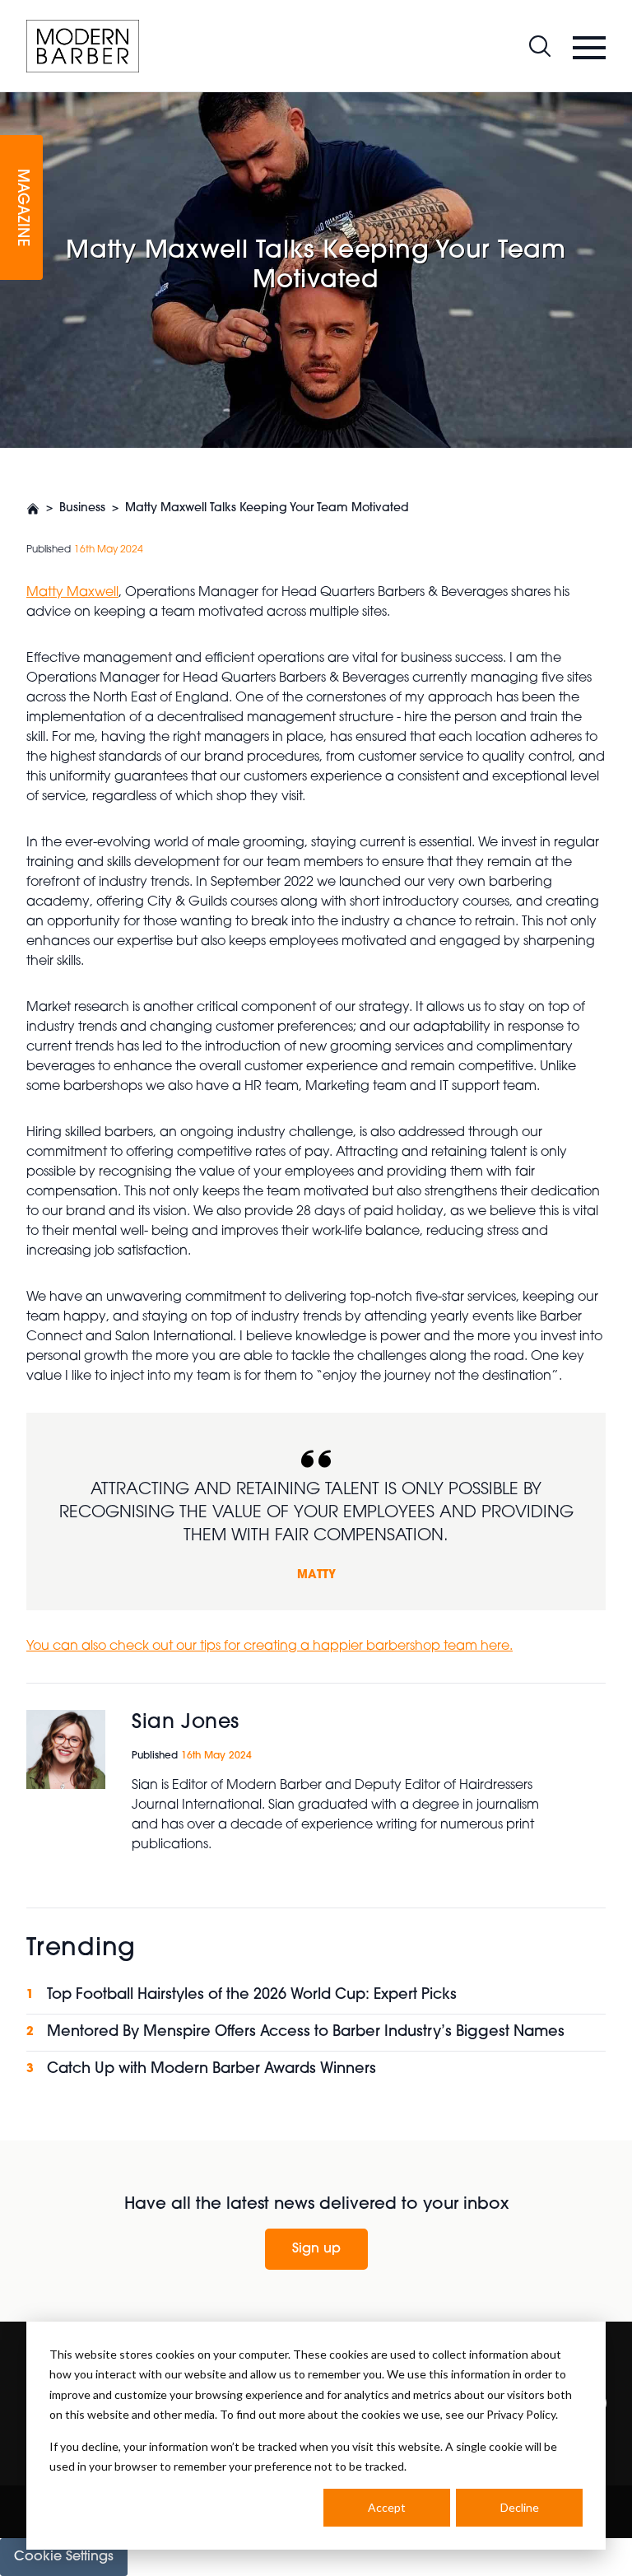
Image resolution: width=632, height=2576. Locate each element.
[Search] (540, 46)
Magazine (21, 208)
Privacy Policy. (522, 2414)
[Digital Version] (13, 102)
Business (82, 508)
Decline (520, 2507)
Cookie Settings (64, 2557)
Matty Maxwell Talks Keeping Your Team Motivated (267, 508)
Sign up (316, 2249)
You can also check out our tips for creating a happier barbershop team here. (270, 1647)
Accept (387, 2507)
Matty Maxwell (72, 593)
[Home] (83, 46)
